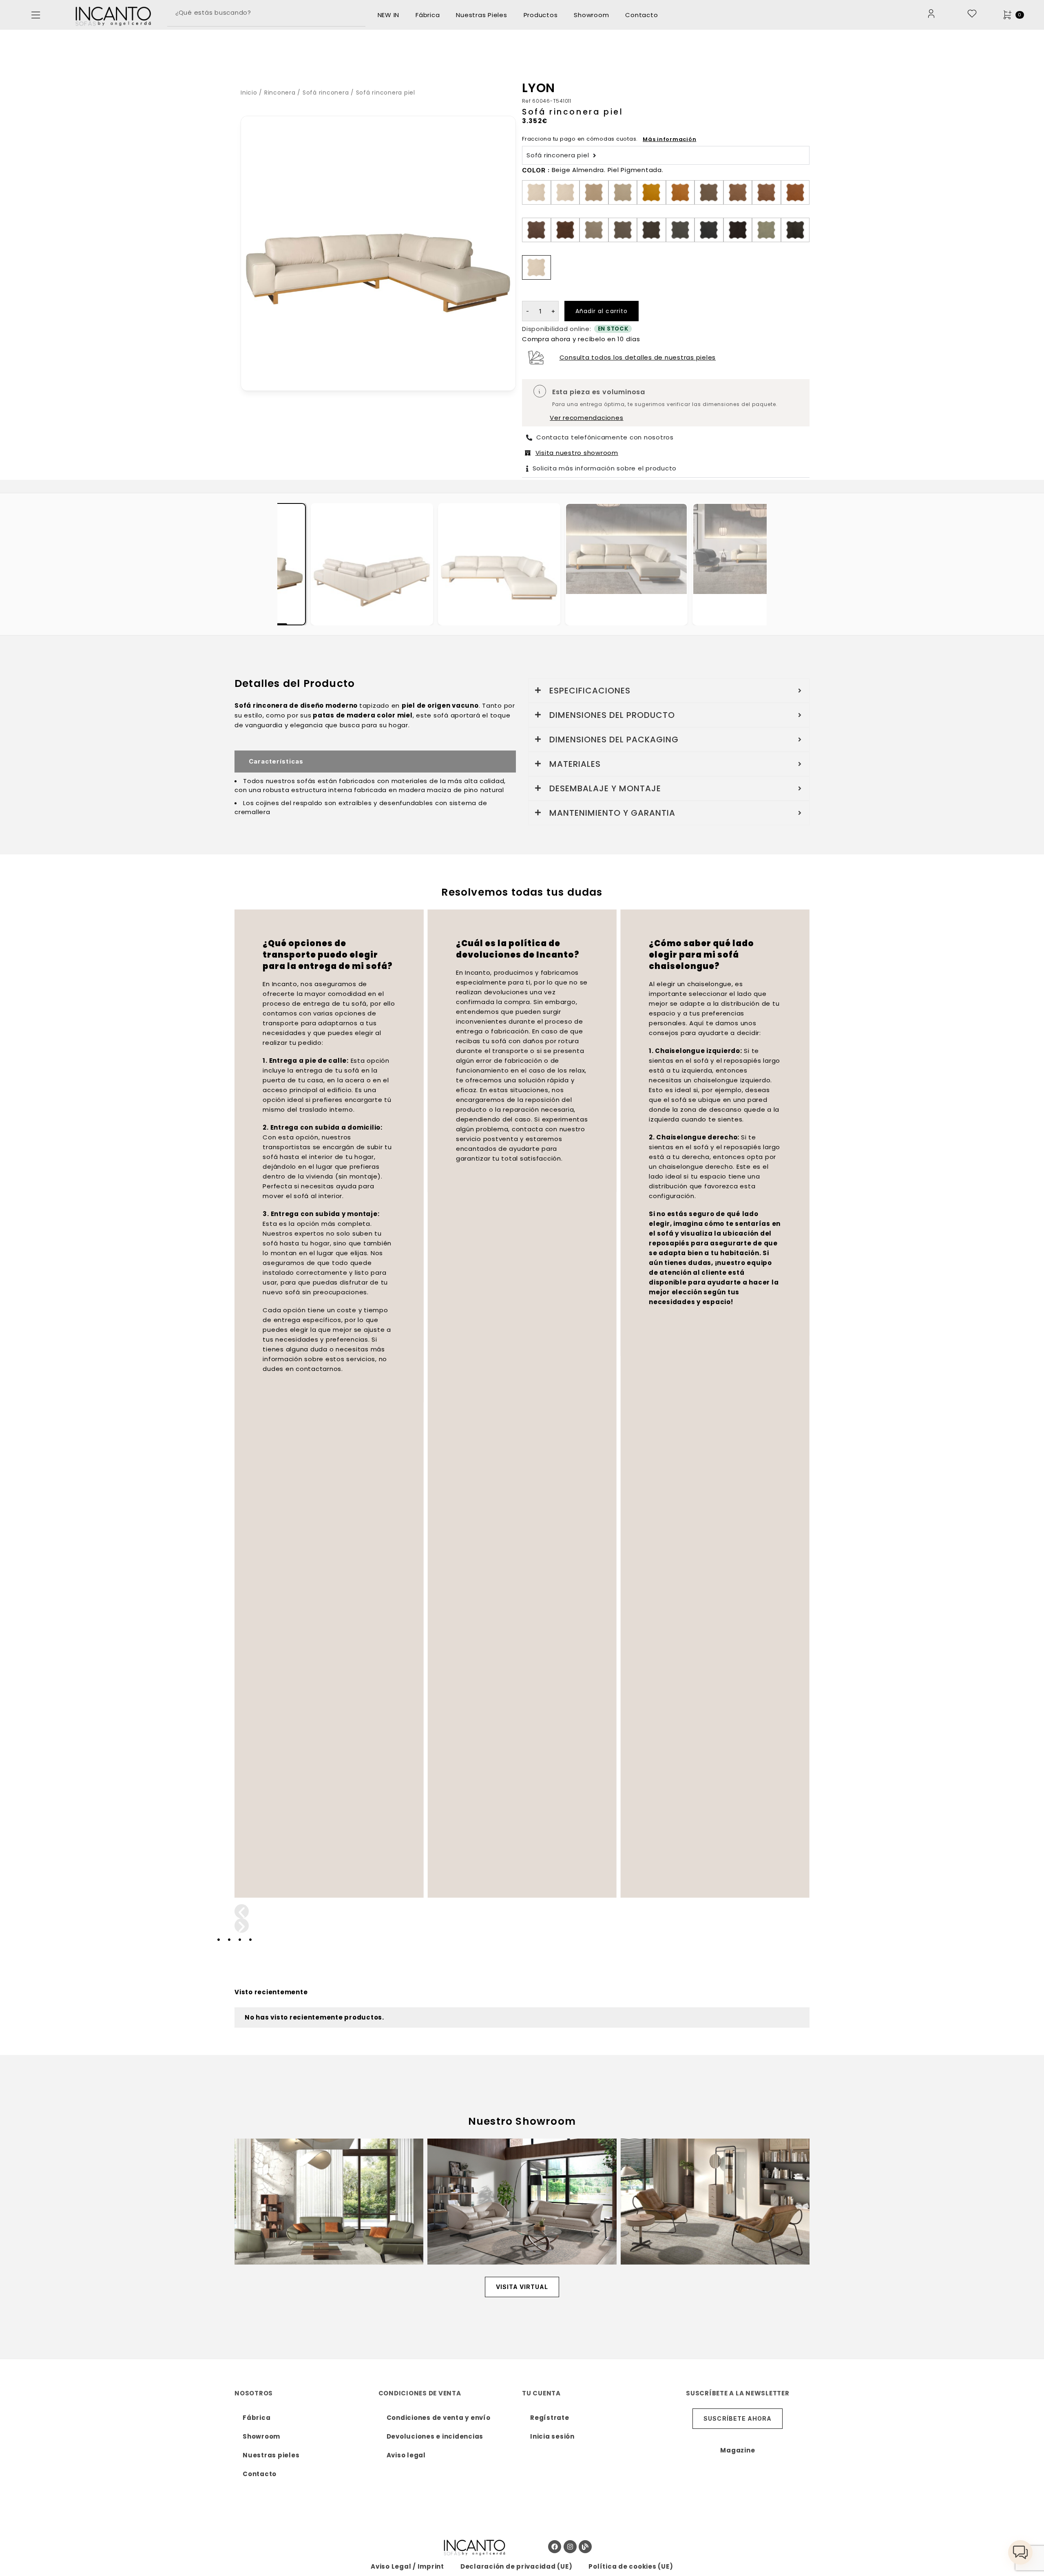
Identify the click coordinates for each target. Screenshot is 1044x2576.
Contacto (641, 15)
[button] (36, 15)
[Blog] (585, 2547)
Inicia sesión (552, 2436)
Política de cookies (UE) (631, 2566)
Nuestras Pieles (481, 15)
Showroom (591, 15)
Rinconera (280, 93)
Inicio (249, 93)
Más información (669, 139)
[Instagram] (570, 2547)
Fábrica (428, 15)
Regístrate (550, 2418)
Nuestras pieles (271, 2455)
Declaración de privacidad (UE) (516, 2566)
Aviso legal (406, 2455)
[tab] (372, 564)
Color (534, 170)
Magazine (738, 2450)
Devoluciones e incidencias (435, 2436)
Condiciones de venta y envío (439, 2418)
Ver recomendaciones (586, 418)
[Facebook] (555, 2547)
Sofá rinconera (326, 93)
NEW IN (389, 15)
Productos (541, 15)
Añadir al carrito (602, 311)
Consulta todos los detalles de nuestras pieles (638, 357)
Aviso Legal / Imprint (407, 2566)
